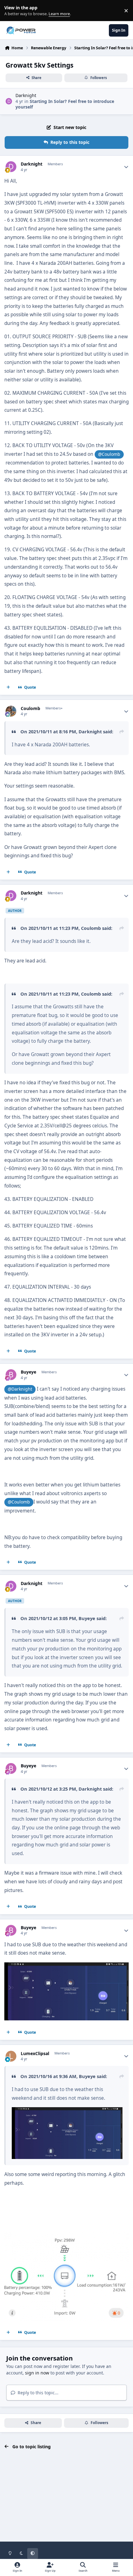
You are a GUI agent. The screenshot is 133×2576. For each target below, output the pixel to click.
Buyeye (28, 1372)
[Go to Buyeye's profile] (11, 1375)
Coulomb (30, 708)
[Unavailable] (67, 2111)
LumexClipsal (35, 2054)
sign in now (37, 2373)
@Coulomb (109, 454)
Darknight (26, 95)
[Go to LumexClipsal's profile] (11, 2056)
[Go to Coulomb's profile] (11, 711)
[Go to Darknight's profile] (9, 101)
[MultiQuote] (8, 687)
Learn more (12, 11)
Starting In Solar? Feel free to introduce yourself (65, 104)
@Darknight (20, 1389)
